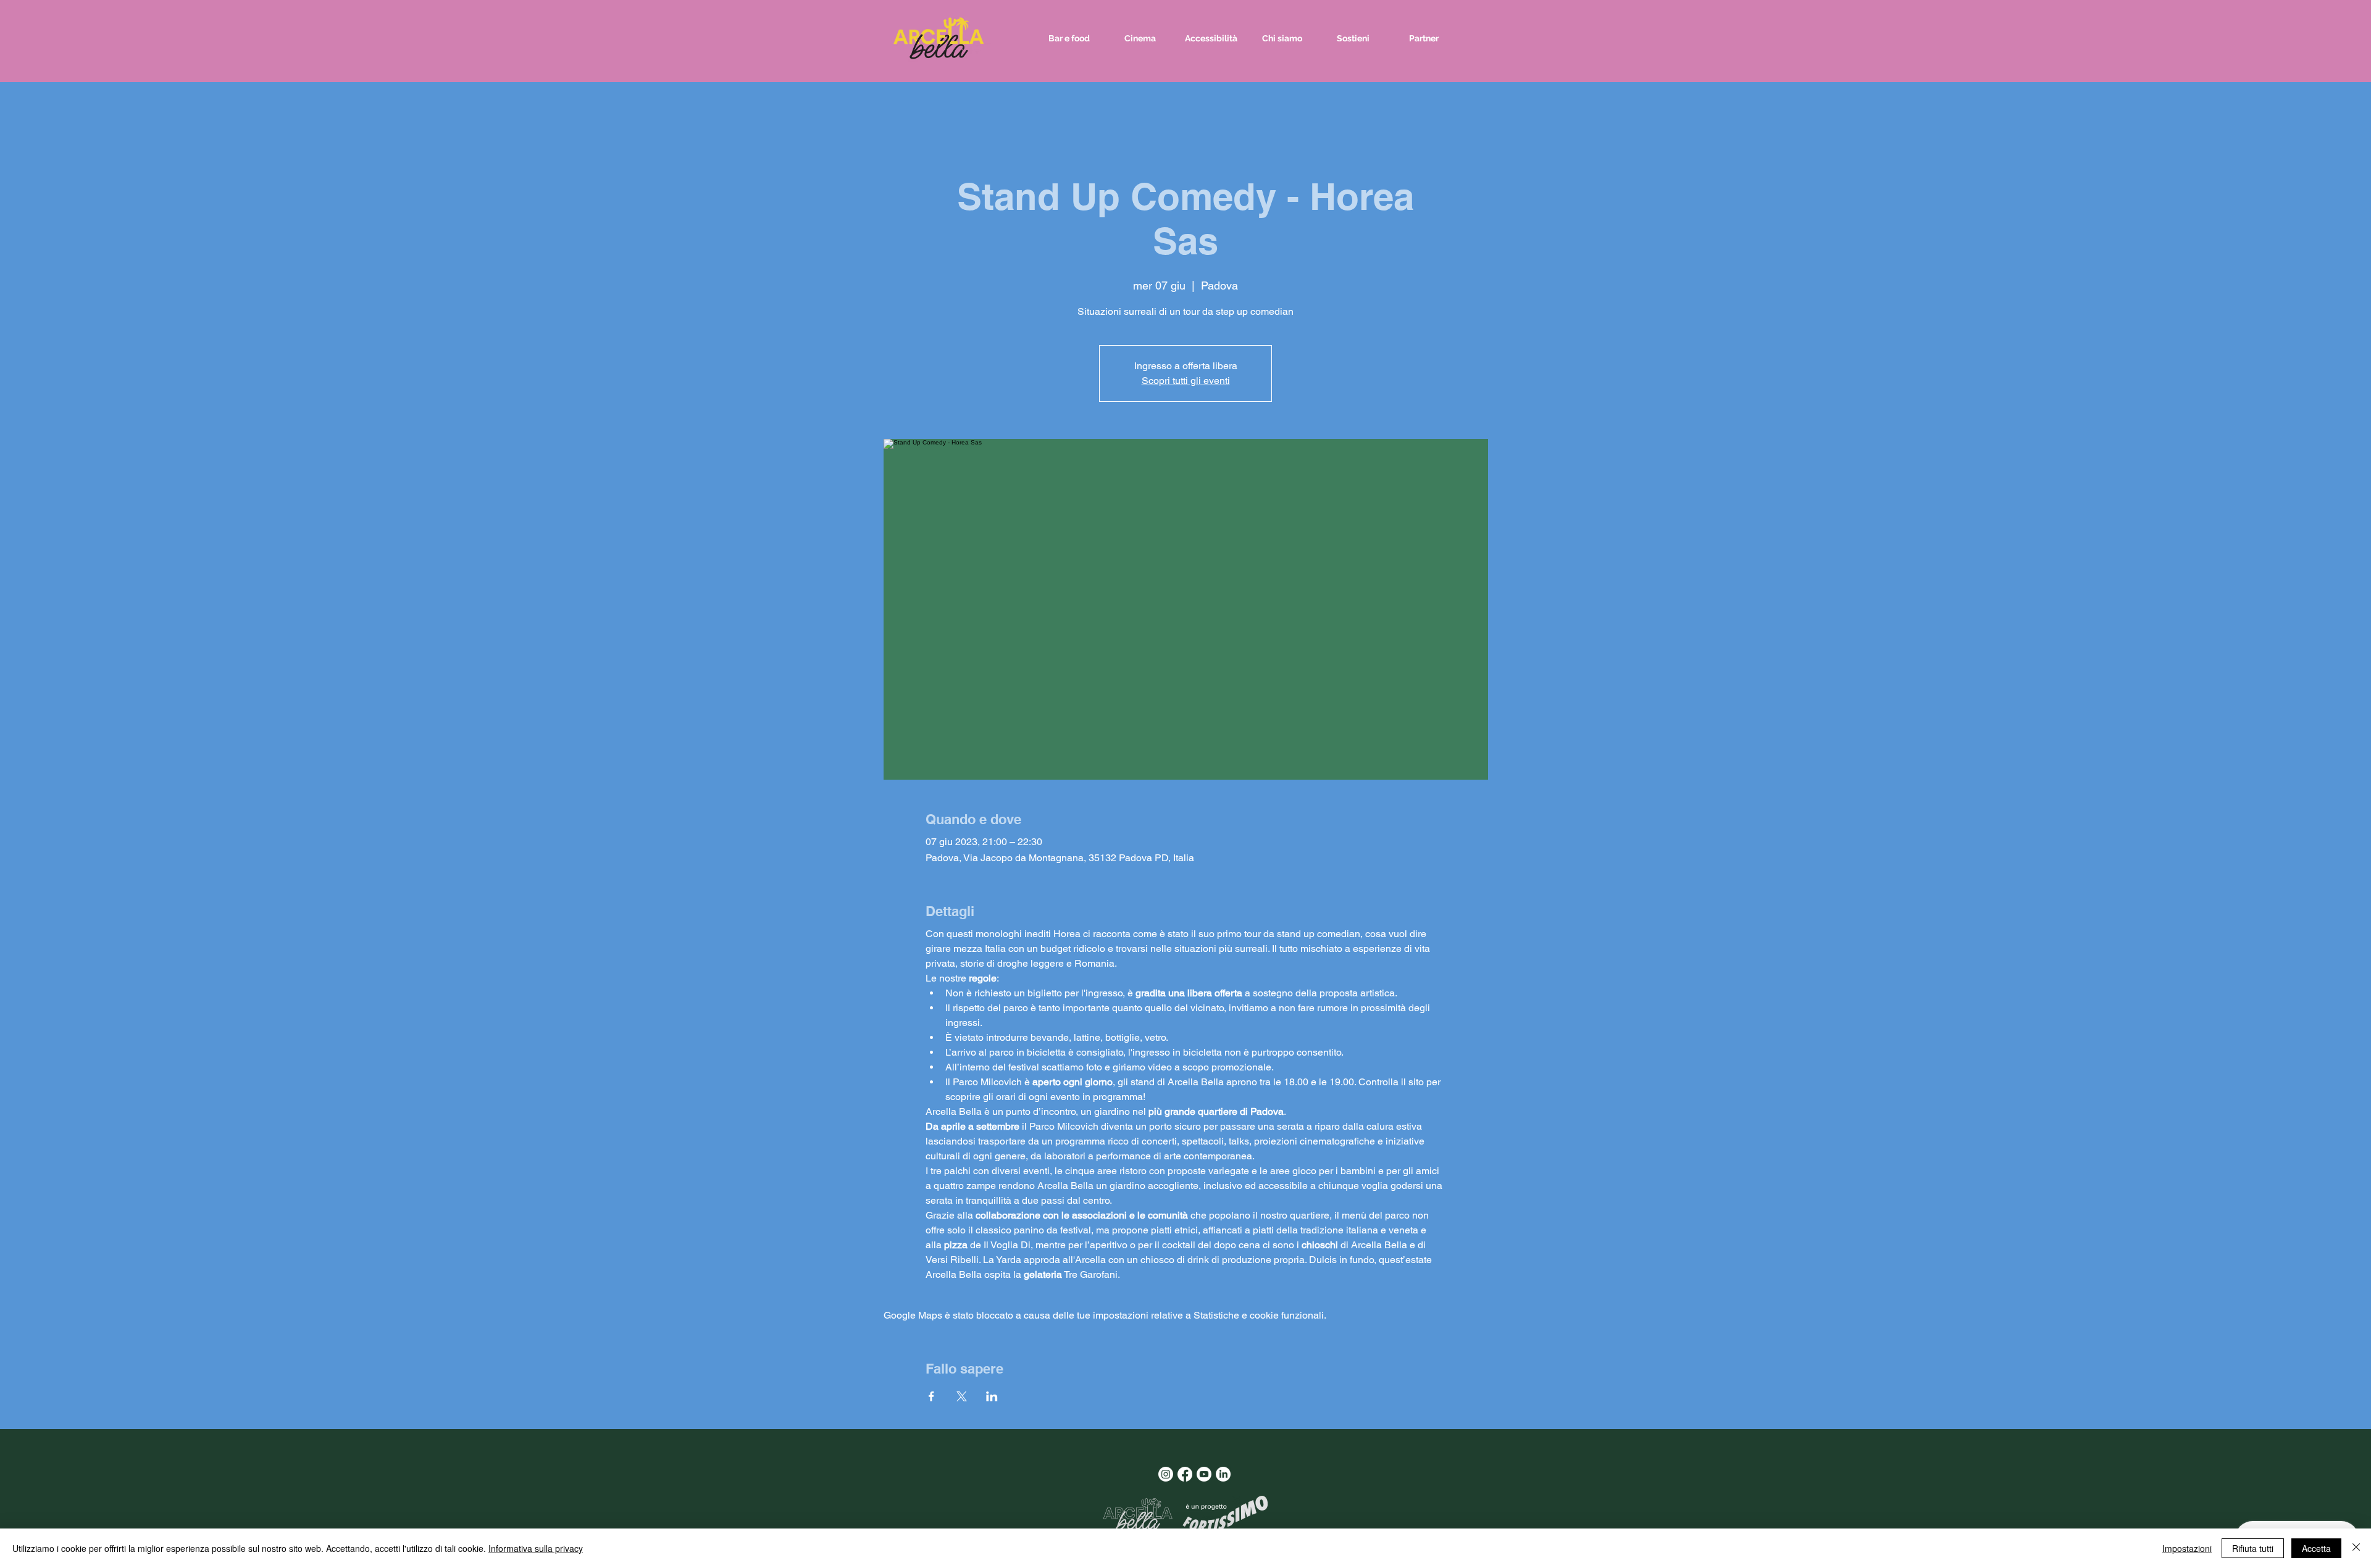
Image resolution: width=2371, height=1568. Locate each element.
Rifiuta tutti (2253, 1548)
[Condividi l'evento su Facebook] (931, 1396)
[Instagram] (1166, 1474)
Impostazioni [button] (2187, 1548)
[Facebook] (1185, 1474)
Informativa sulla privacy (536, 1548)
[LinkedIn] (1223, 1474)
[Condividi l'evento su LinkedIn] (992, 1396)
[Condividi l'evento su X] (962, 1396)
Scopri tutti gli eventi (1186, 381)
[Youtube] (1204, 1474)
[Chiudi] (2356, 1548)
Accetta (2316, 1548)
